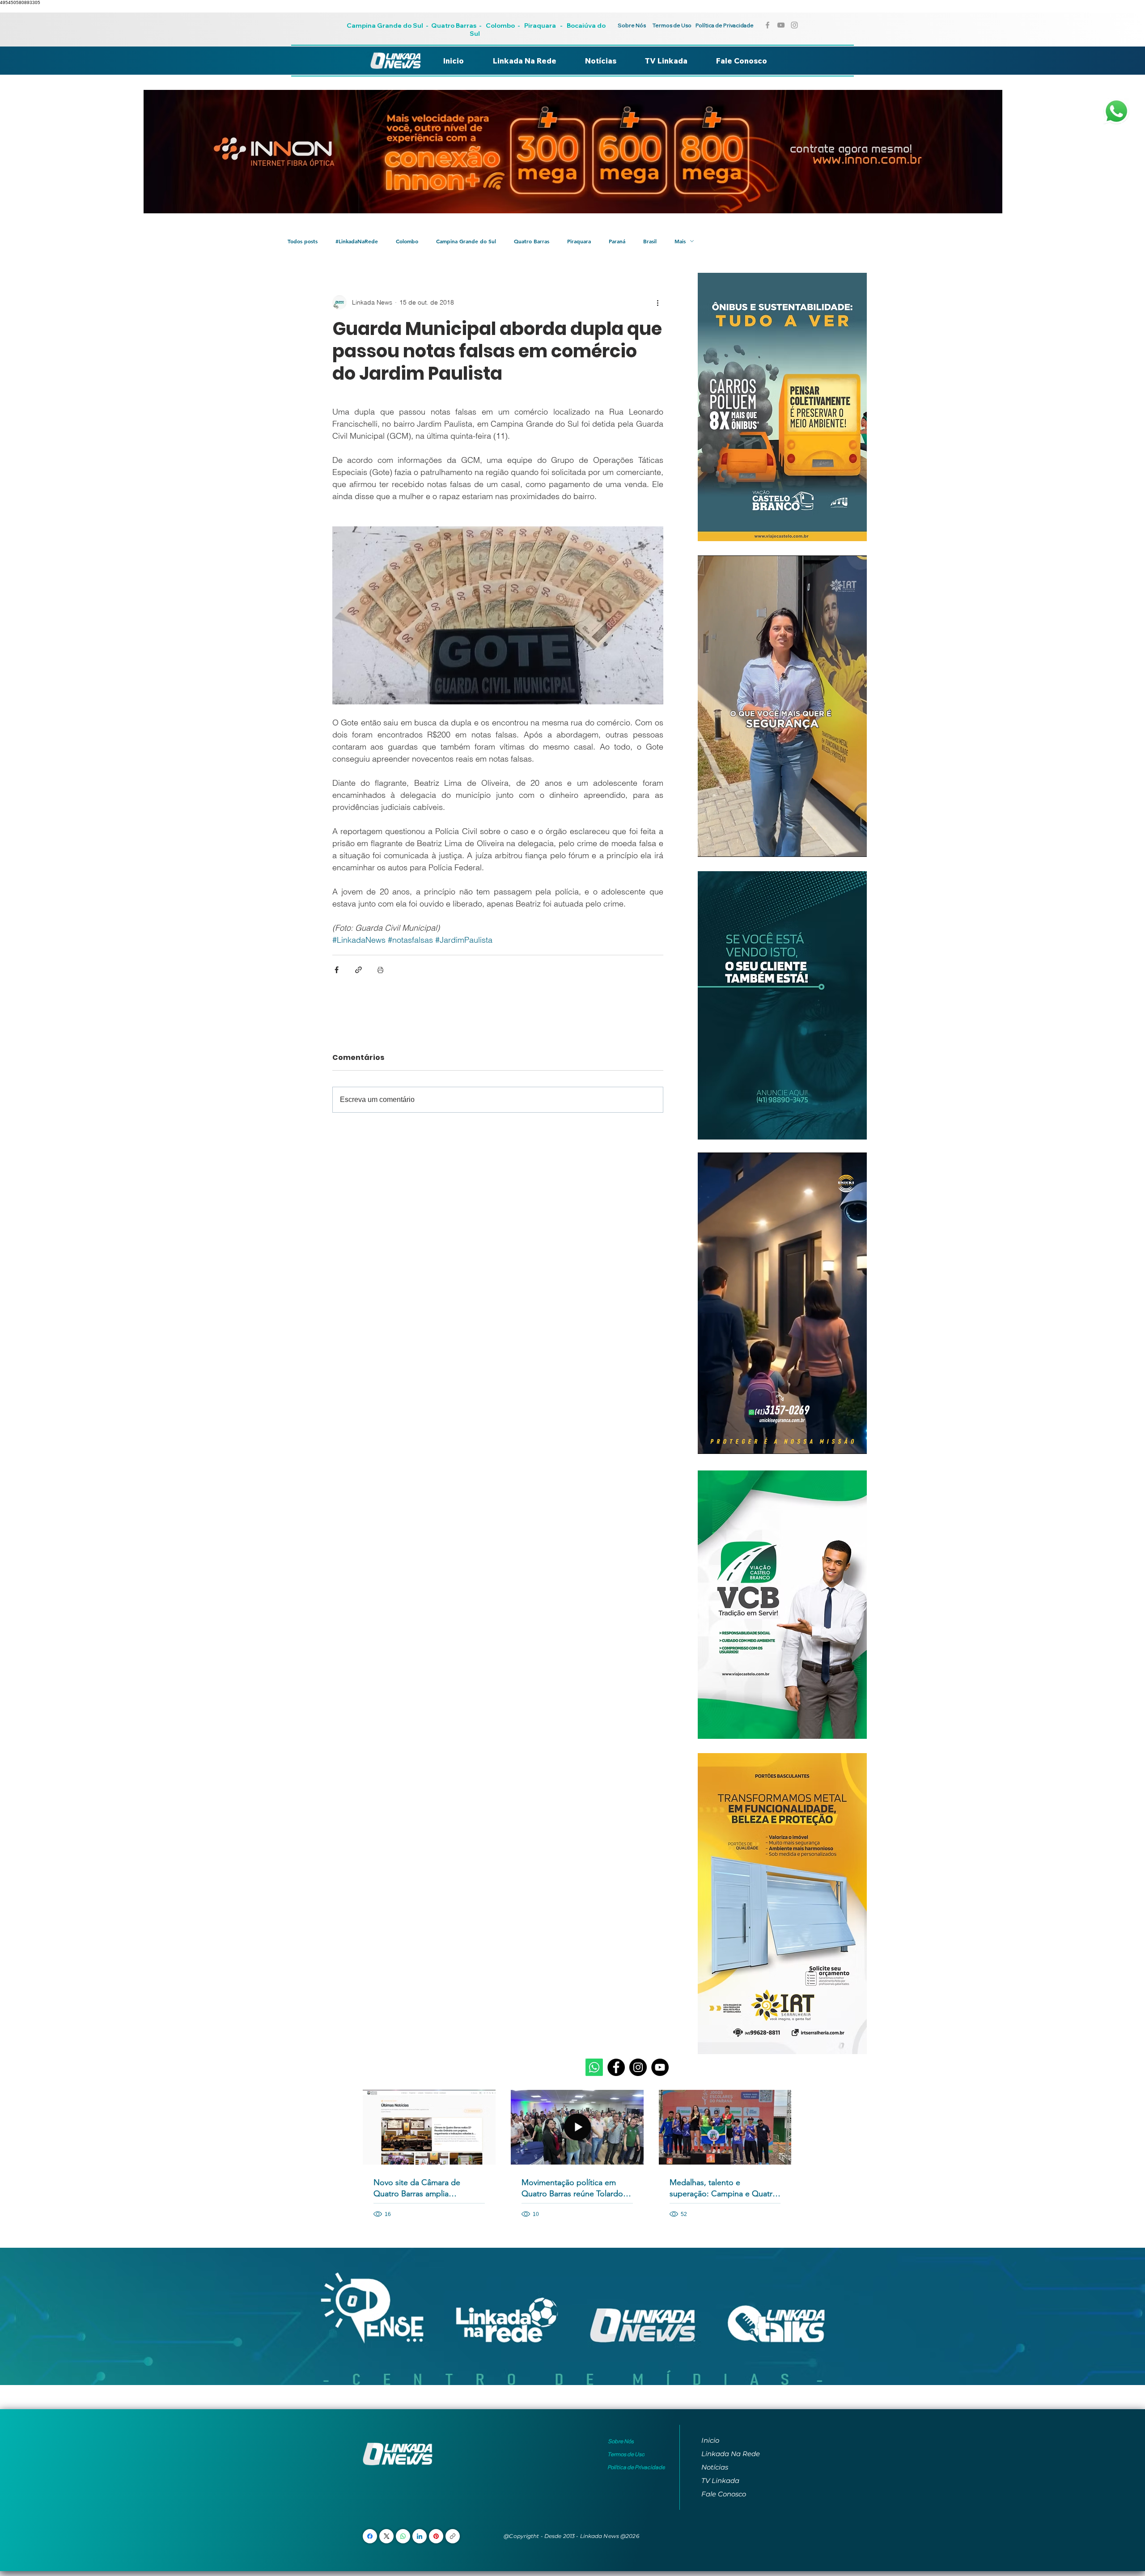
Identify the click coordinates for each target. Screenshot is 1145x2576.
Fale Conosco (724, 2494)
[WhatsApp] (403, 2536)
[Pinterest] (436, 2536)
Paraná (617, 241)
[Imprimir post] (380, 970)
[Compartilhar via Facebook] (337, 970)
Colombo (500, 25)
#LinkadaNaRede (357, 241)
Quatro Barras (454, 25)
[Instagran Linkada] (794, 25)
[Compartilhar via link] (358, 970)
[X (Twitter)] (387, 2536)
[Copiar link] (453, 2536)
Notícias (715, 2467)
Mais (680, 241)
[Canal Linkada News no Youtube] (781, 25)
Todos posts (303, 241)
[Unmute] (725, 845)
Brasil (650, 241)
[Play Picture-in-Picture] (840, 845)
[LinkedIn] (420, 2536)
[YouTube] (660, 2067)
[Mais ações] (658, 302)
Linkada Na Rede (731, 2454)
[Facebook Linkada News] (768, 25)
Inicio (710, 2440)
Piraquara (540, 25)
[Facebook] (616, 2067)
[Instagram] (638, 2067)
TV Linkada (720, 2481)
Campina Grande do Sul (386, 25)
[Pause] (709, 845)
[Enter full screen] (855, 845)
